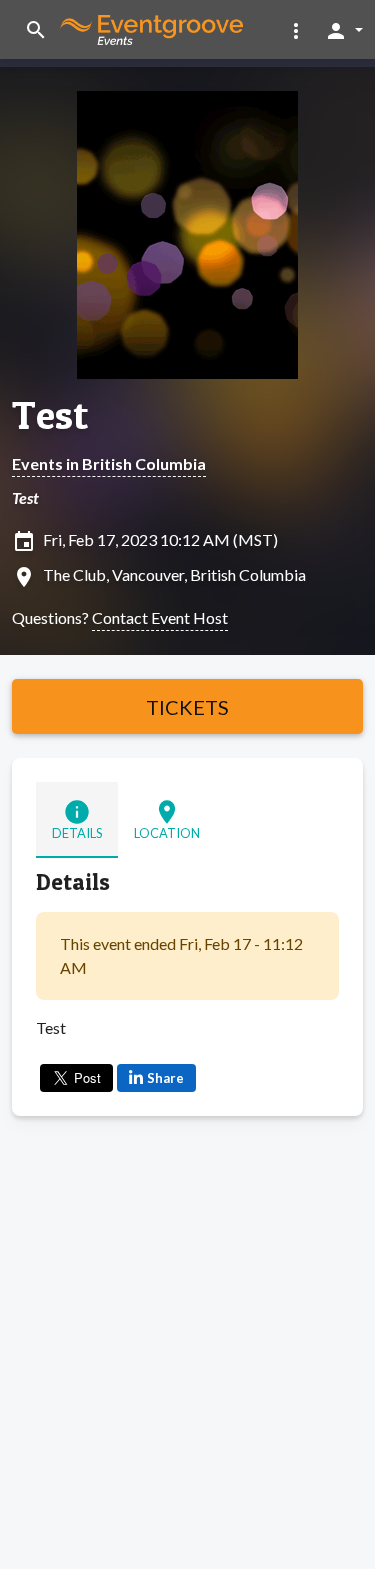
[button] (296, 30)
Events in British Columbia (109, 463)
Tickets (187, 707)
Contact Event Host (160, 617)
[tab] (77, 819)
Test (50, 415)
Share (165, 1078)
